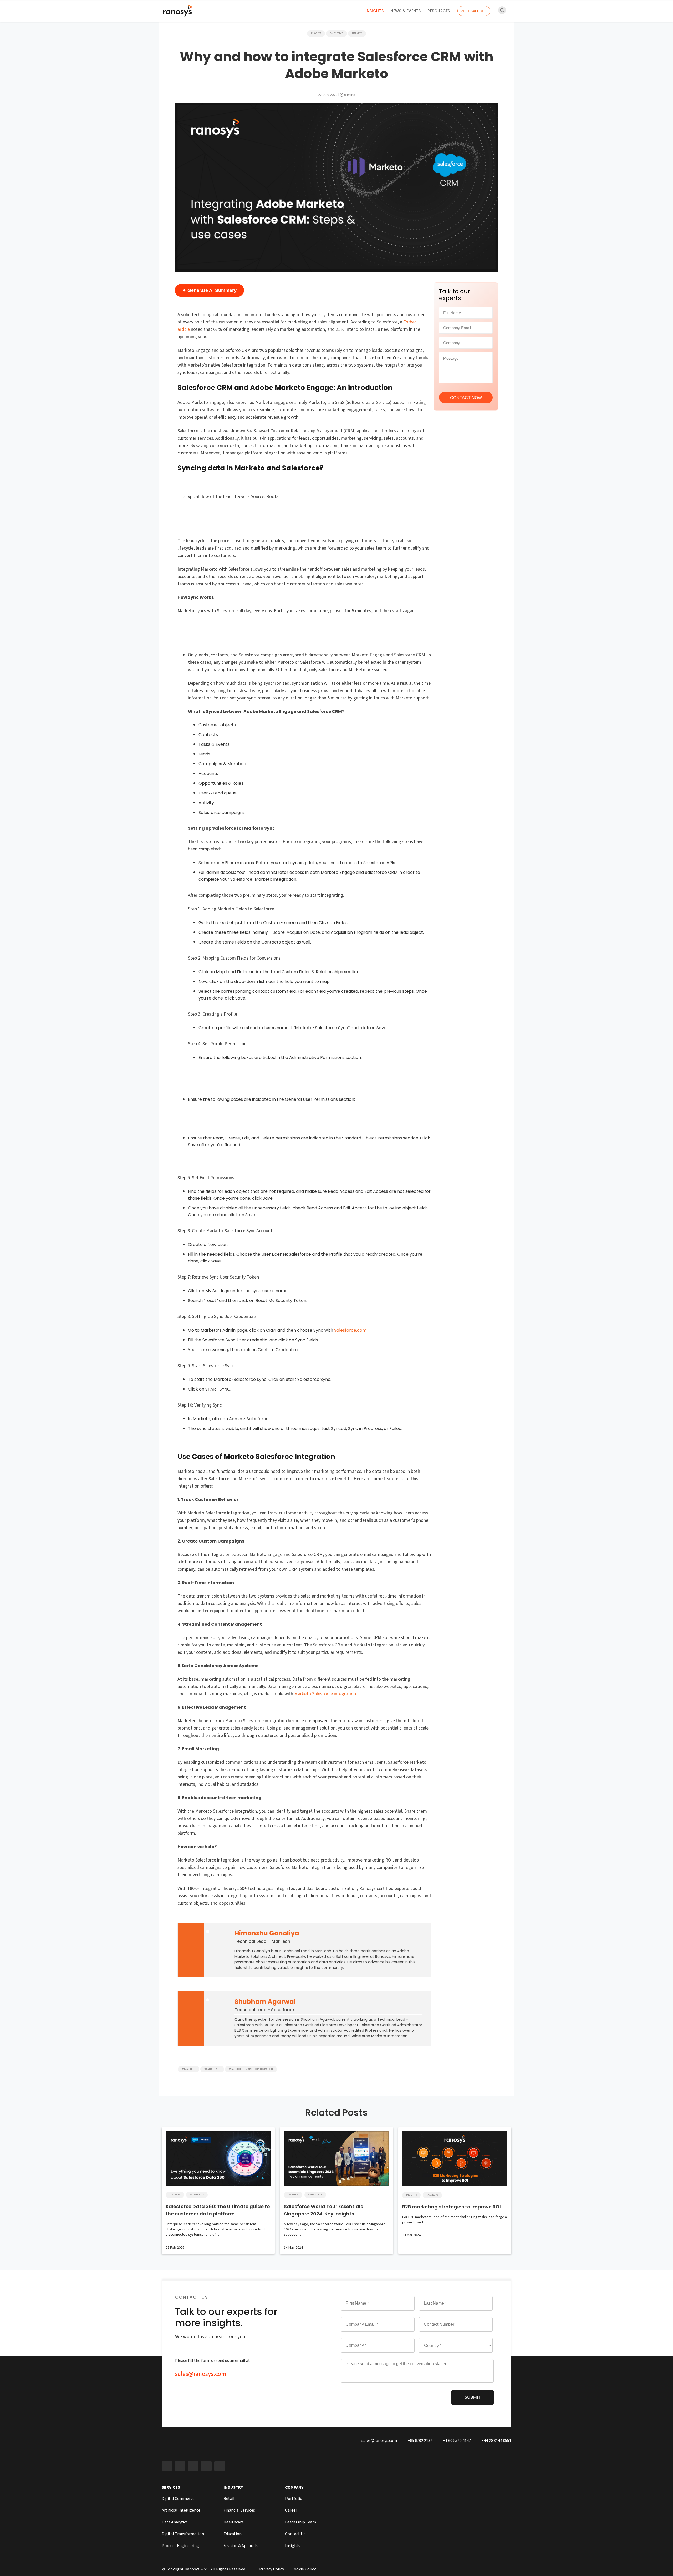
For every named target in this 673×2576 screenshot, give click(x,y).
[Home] (177, 12)
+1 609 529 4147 (457, 2441)
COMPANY (294, 2487)
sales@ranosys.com (201, 2374)
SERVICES (171, 2487)
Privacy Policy (272, 2569)
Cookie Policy (304, 2569)
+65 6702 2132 (420, 2441)
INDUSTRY (233, 2487)
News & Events (406, 11)
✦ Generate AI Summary (209, 290)
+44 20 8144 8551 (496, 2441)
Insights (375, 11)
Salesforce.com (350, 1330)
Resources (439, 11)
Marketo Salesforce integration (325, 1694)
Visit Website (474, 11)
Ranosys (192, 2569)
